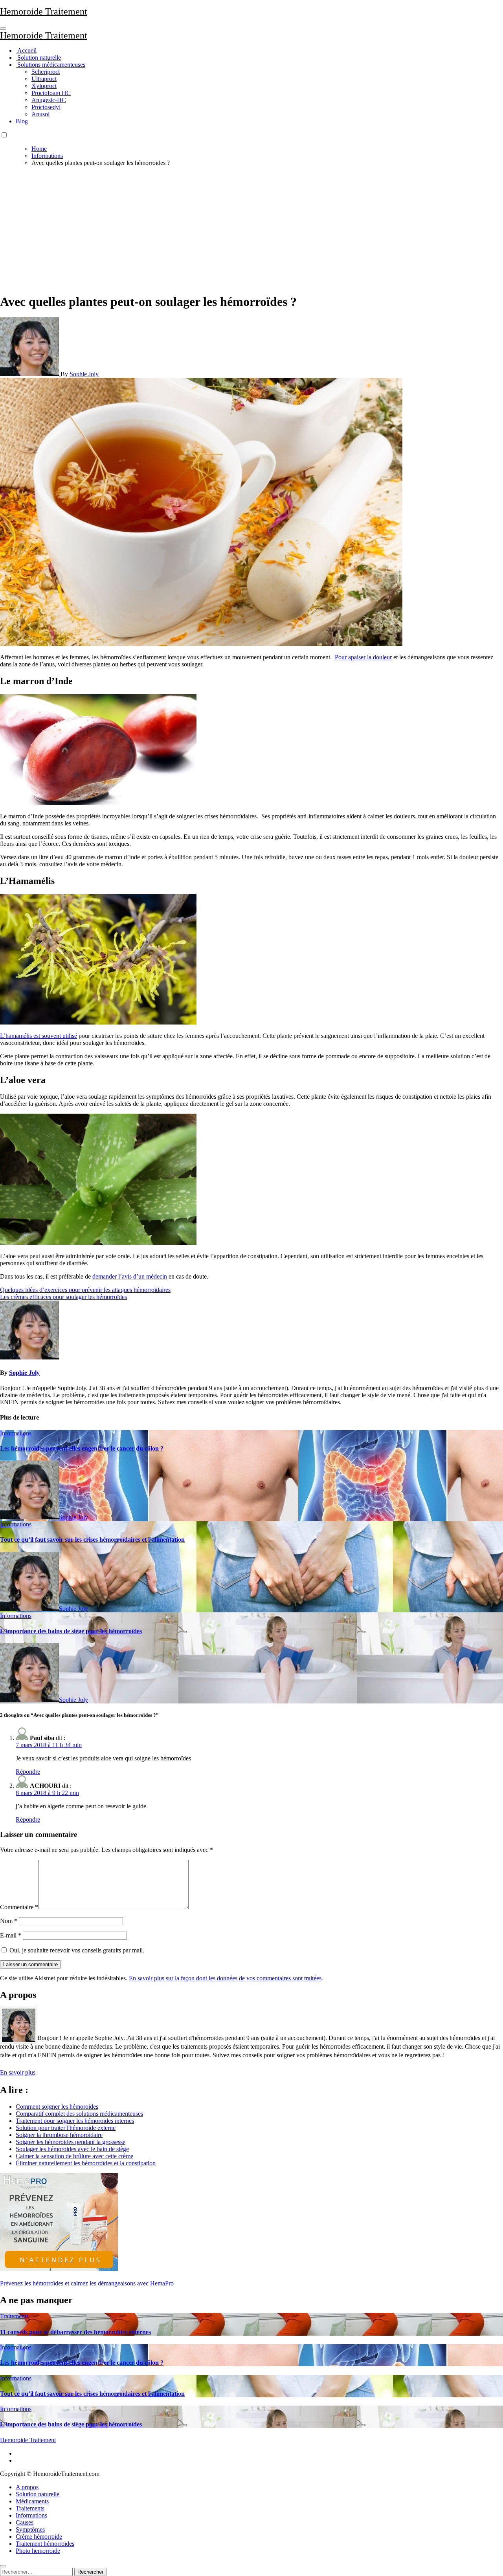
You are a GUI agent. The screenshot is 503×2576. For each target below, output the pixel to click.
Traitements (14, 2316)
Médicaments (32, 2501)
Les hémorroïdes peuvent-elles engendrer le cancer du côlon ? (82, 1448)
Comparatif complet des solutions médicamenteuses (79, 2114)
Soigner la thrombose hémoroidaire (59, 2135)
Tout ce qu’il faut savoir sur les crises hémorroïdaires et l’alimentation (92, 1540)
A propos (27, 2487)
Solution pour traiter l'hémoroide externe (66, 2128)
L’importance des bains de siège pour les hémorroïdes (71, 1631)
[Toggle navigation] (3, 29)
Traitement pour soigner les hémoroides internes (75, 2121)
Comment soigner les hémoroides (57, 2107)
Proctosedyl (46, 107)
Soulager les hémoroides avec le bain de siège (72, 2149)
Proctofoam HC (51, 93)
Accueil (26, 50)
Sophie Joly (84, 374)
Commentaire (19, 1907)
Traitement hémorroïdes (45, 2544)
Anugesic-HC (49, 100)
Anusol (40, 114)
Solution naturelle (38, 58)
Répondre (28, 1772)
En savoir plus (18, 2072)
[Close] (3, 2566)
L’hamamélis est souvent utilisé (39, 1036)
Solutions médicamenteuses (50, 65)
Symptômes (30, 2529)
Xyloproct (44, 86)
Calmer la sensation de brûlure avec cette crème (74, 2156)
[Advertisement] (251, 228)
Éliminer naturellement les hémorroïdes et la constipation (86, 2163)
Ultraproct (44, 79)
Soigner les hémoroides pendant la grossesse (71, 2142)
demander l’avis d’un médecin (130, 1276)
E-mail (11, 1935)
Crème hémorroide (39, 2537)
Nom (9, 1921)
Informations (16, 1433)
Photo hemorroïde (38, 2551)
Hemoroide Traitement (44, 11)
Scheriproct (46, 72)
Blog (22, 121)
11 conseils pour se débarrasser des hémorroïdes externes (75, 2332)
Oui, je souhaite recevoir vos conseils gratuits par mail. (76, 1950)
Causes (25, 2522)
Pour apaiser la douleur (363, 657)
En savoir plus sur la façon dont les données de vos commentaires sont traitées (225, 1978)
